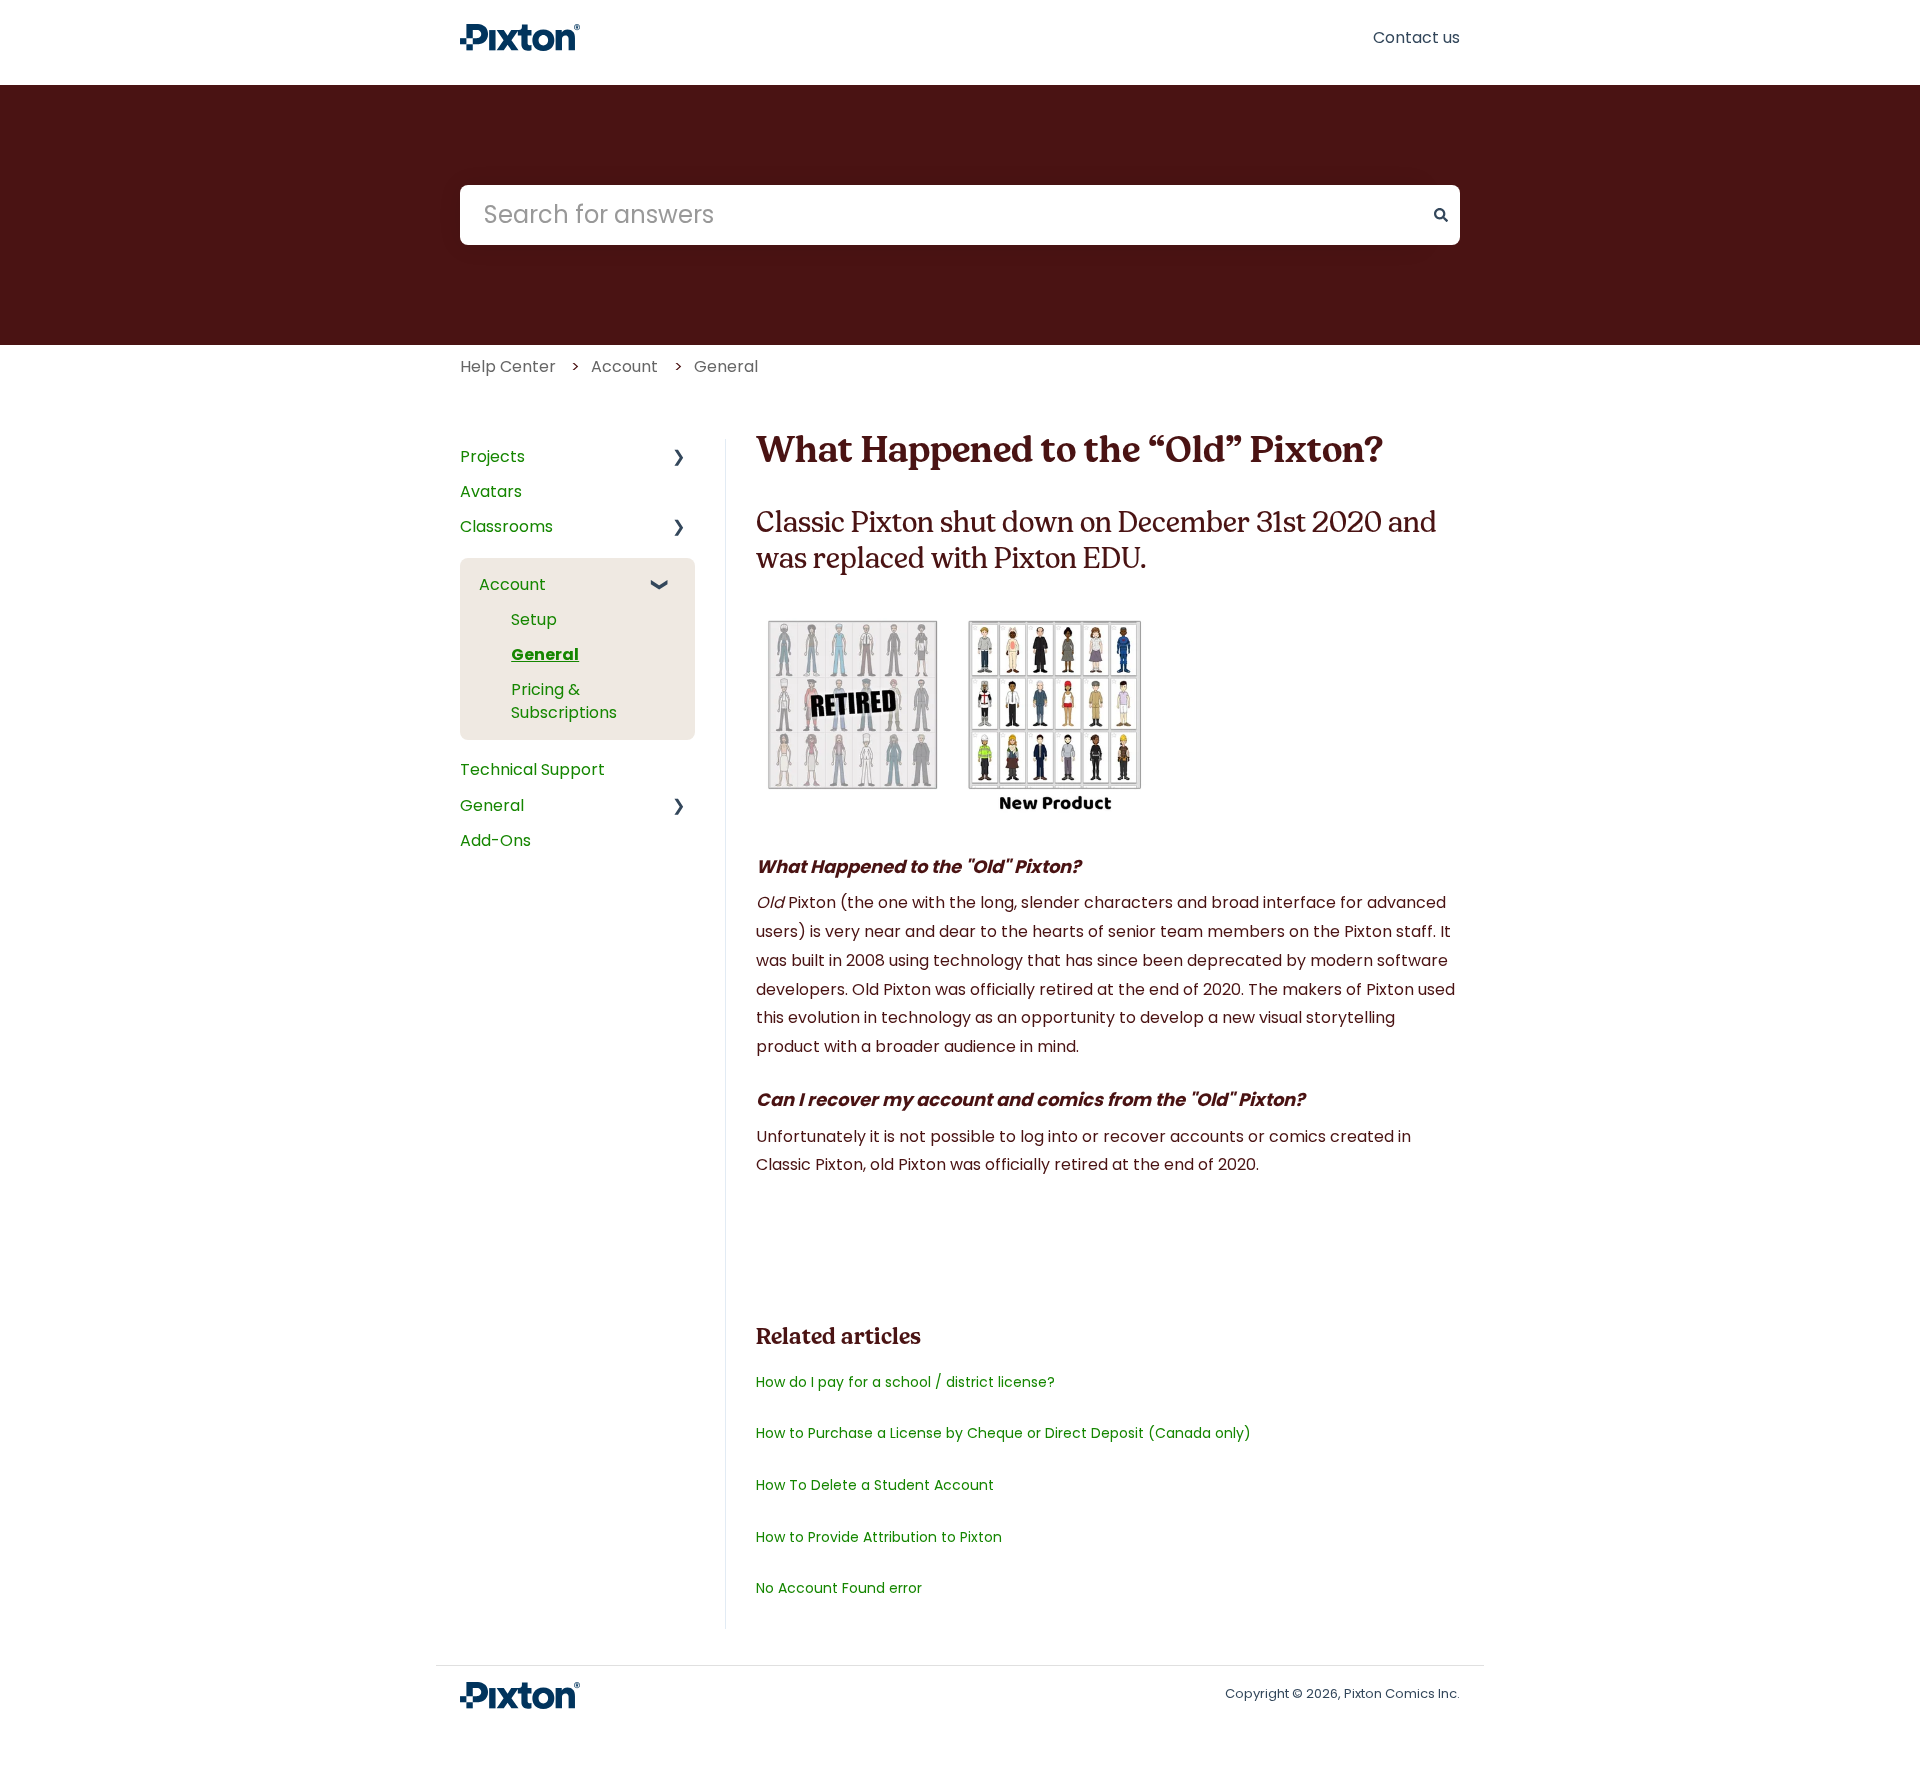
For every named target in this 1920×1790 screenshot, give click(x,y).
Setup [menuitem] (534, 619)
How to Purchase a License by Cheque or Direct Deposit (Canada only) (1003, 1433)
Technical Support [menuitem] (532, 769)
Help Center (508, 366)
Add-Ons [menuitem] (495, 840)
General (726, 366)
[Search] (1441, 215)
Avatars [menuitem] (491, 491)
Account (624, 366)
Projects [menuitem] (492, 456)
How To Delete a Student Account (875, 1485)
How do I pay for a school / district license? (905, 1382)
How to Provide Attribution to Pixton (879, 1537)
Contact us (1416, 37)
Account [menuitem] (512, 584)
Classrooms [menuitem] (506, 526)
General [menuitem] (545, 654)
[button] (669, 467)
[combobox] (941, 215)
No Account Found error (839, 1588)
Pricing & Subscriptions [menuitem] (564, 700)
